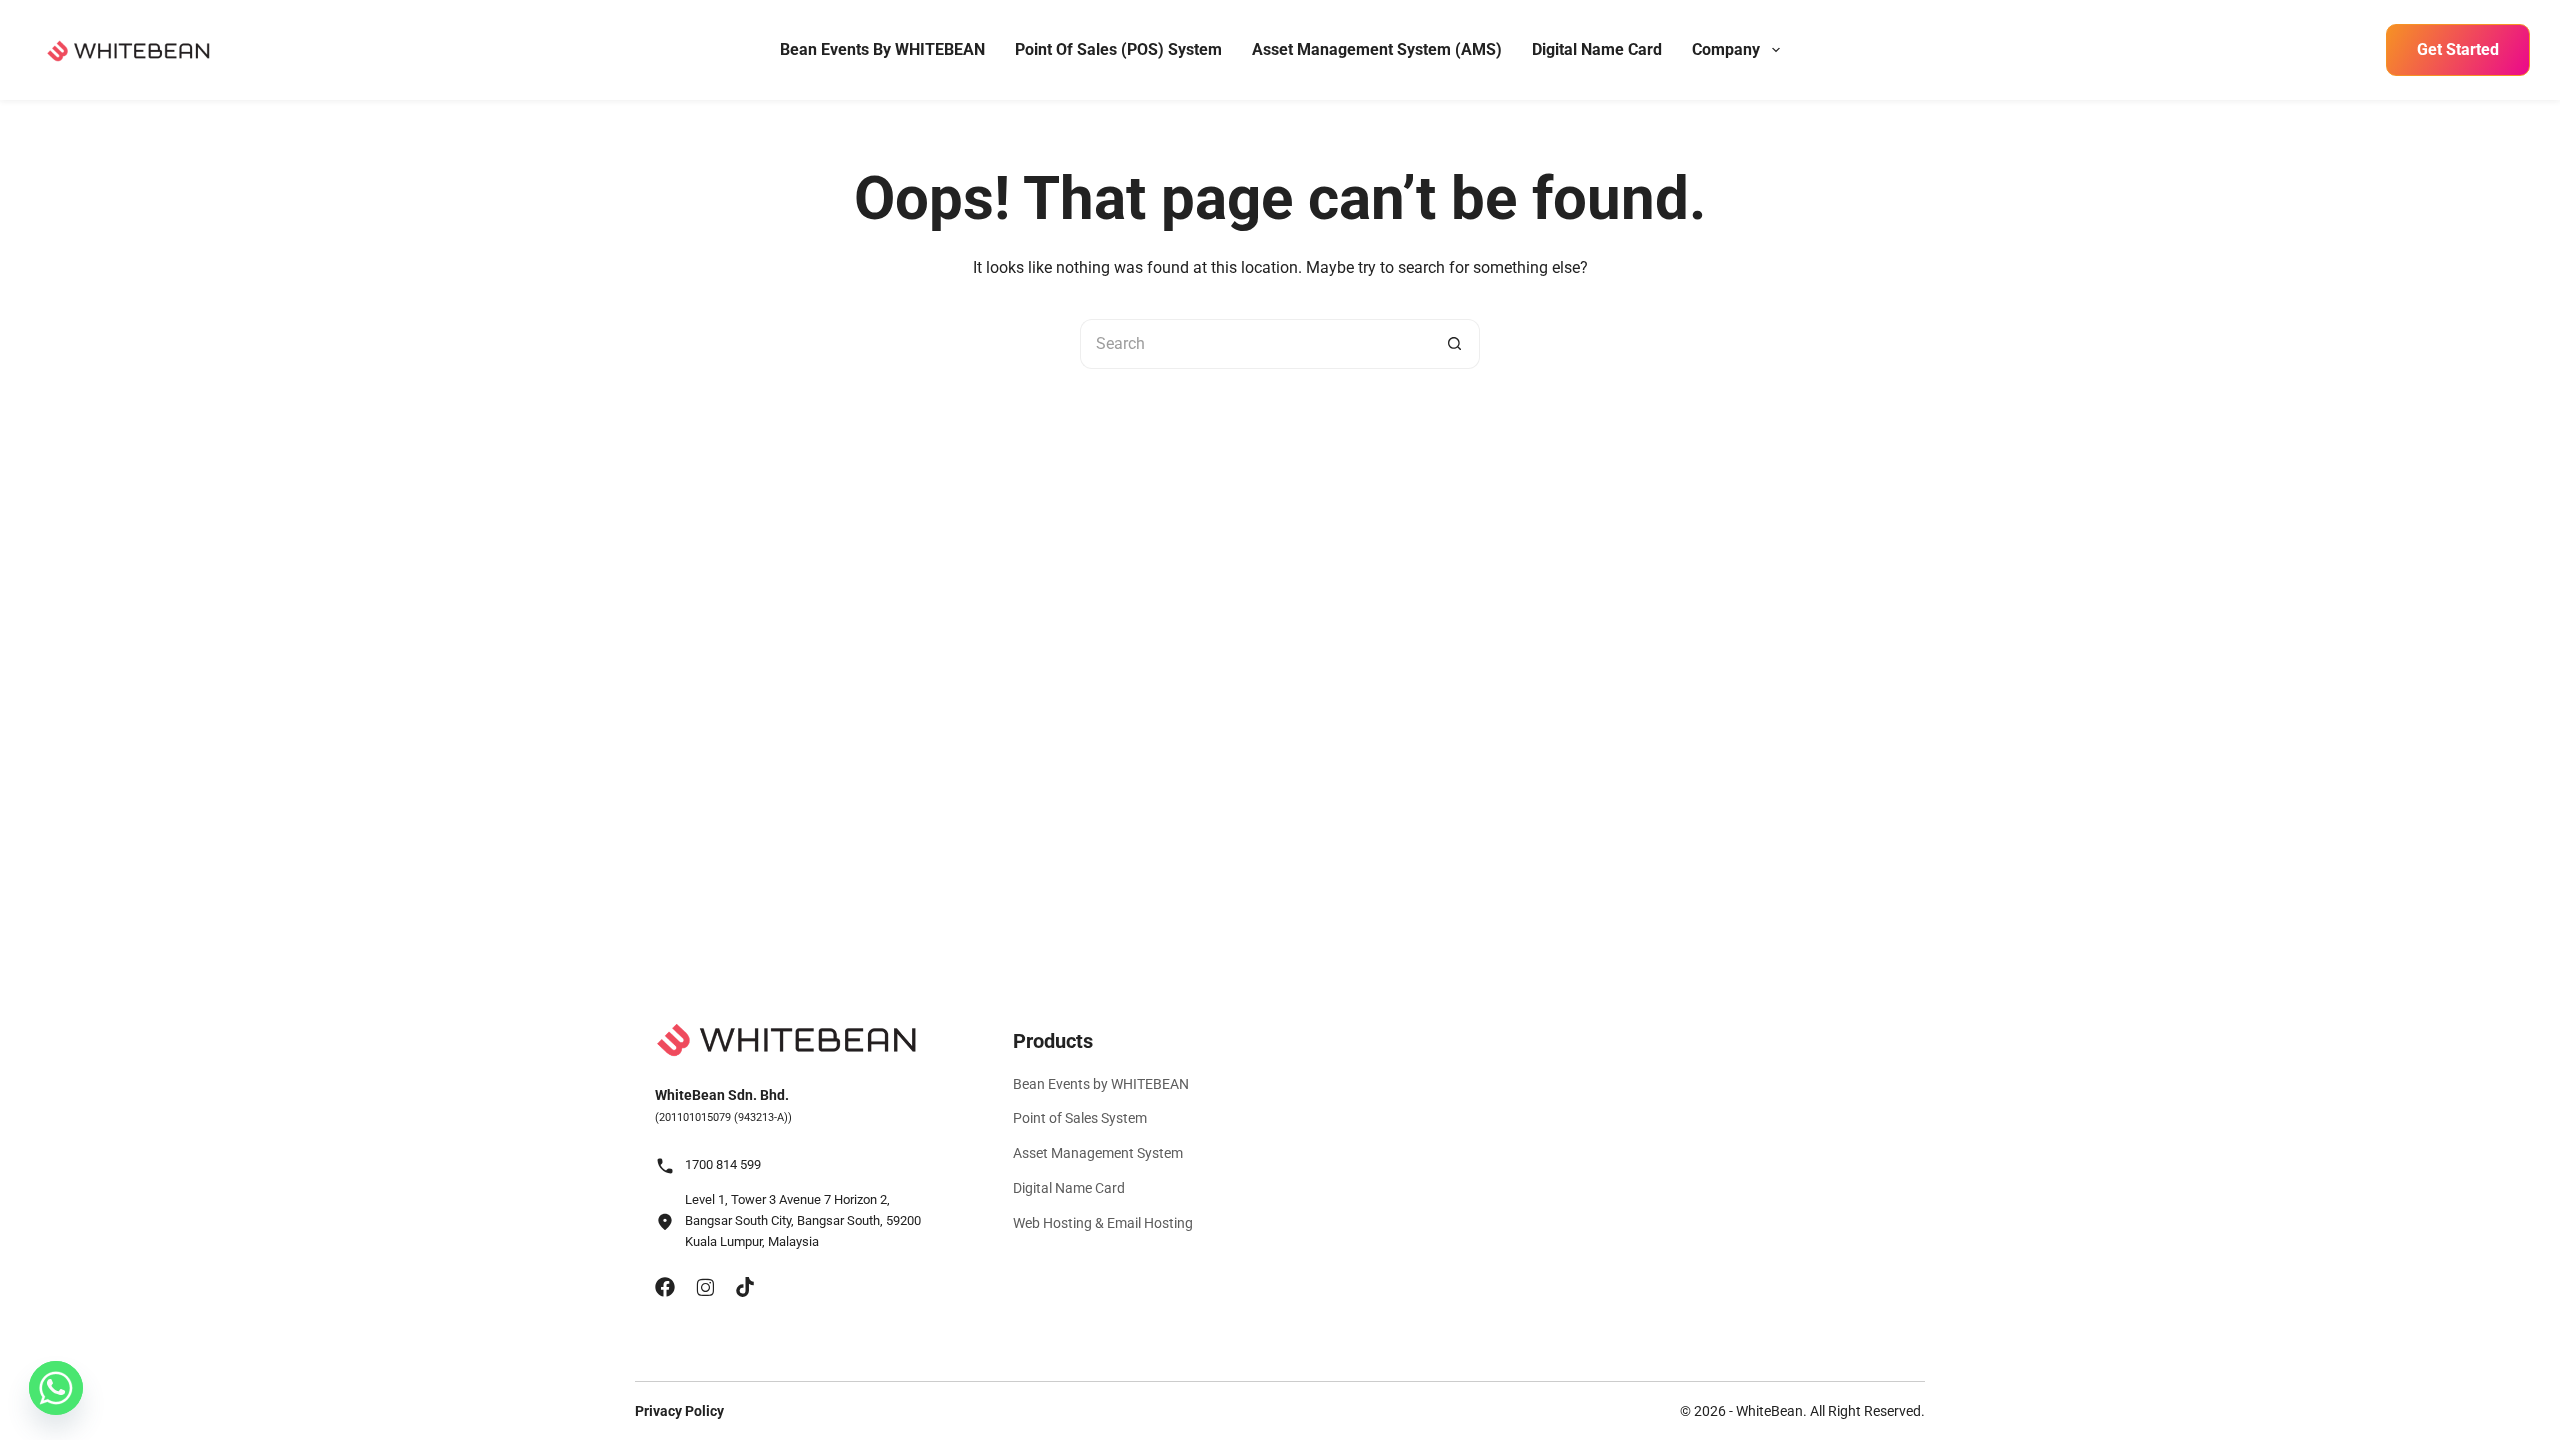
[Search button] (1455, 344)
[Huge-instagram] (705, 1287)
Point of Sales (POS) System (1118, 49)
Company (1726, 49)
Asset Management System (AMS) (1377, 49)
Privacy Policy (679, 1411)
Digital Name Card (1597, 49)
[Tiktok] (745, 1287)
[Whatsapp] (56, 1388)
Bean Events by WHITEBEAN (882, 49)
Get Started (2458, 49)
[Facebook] (665, 1287)
